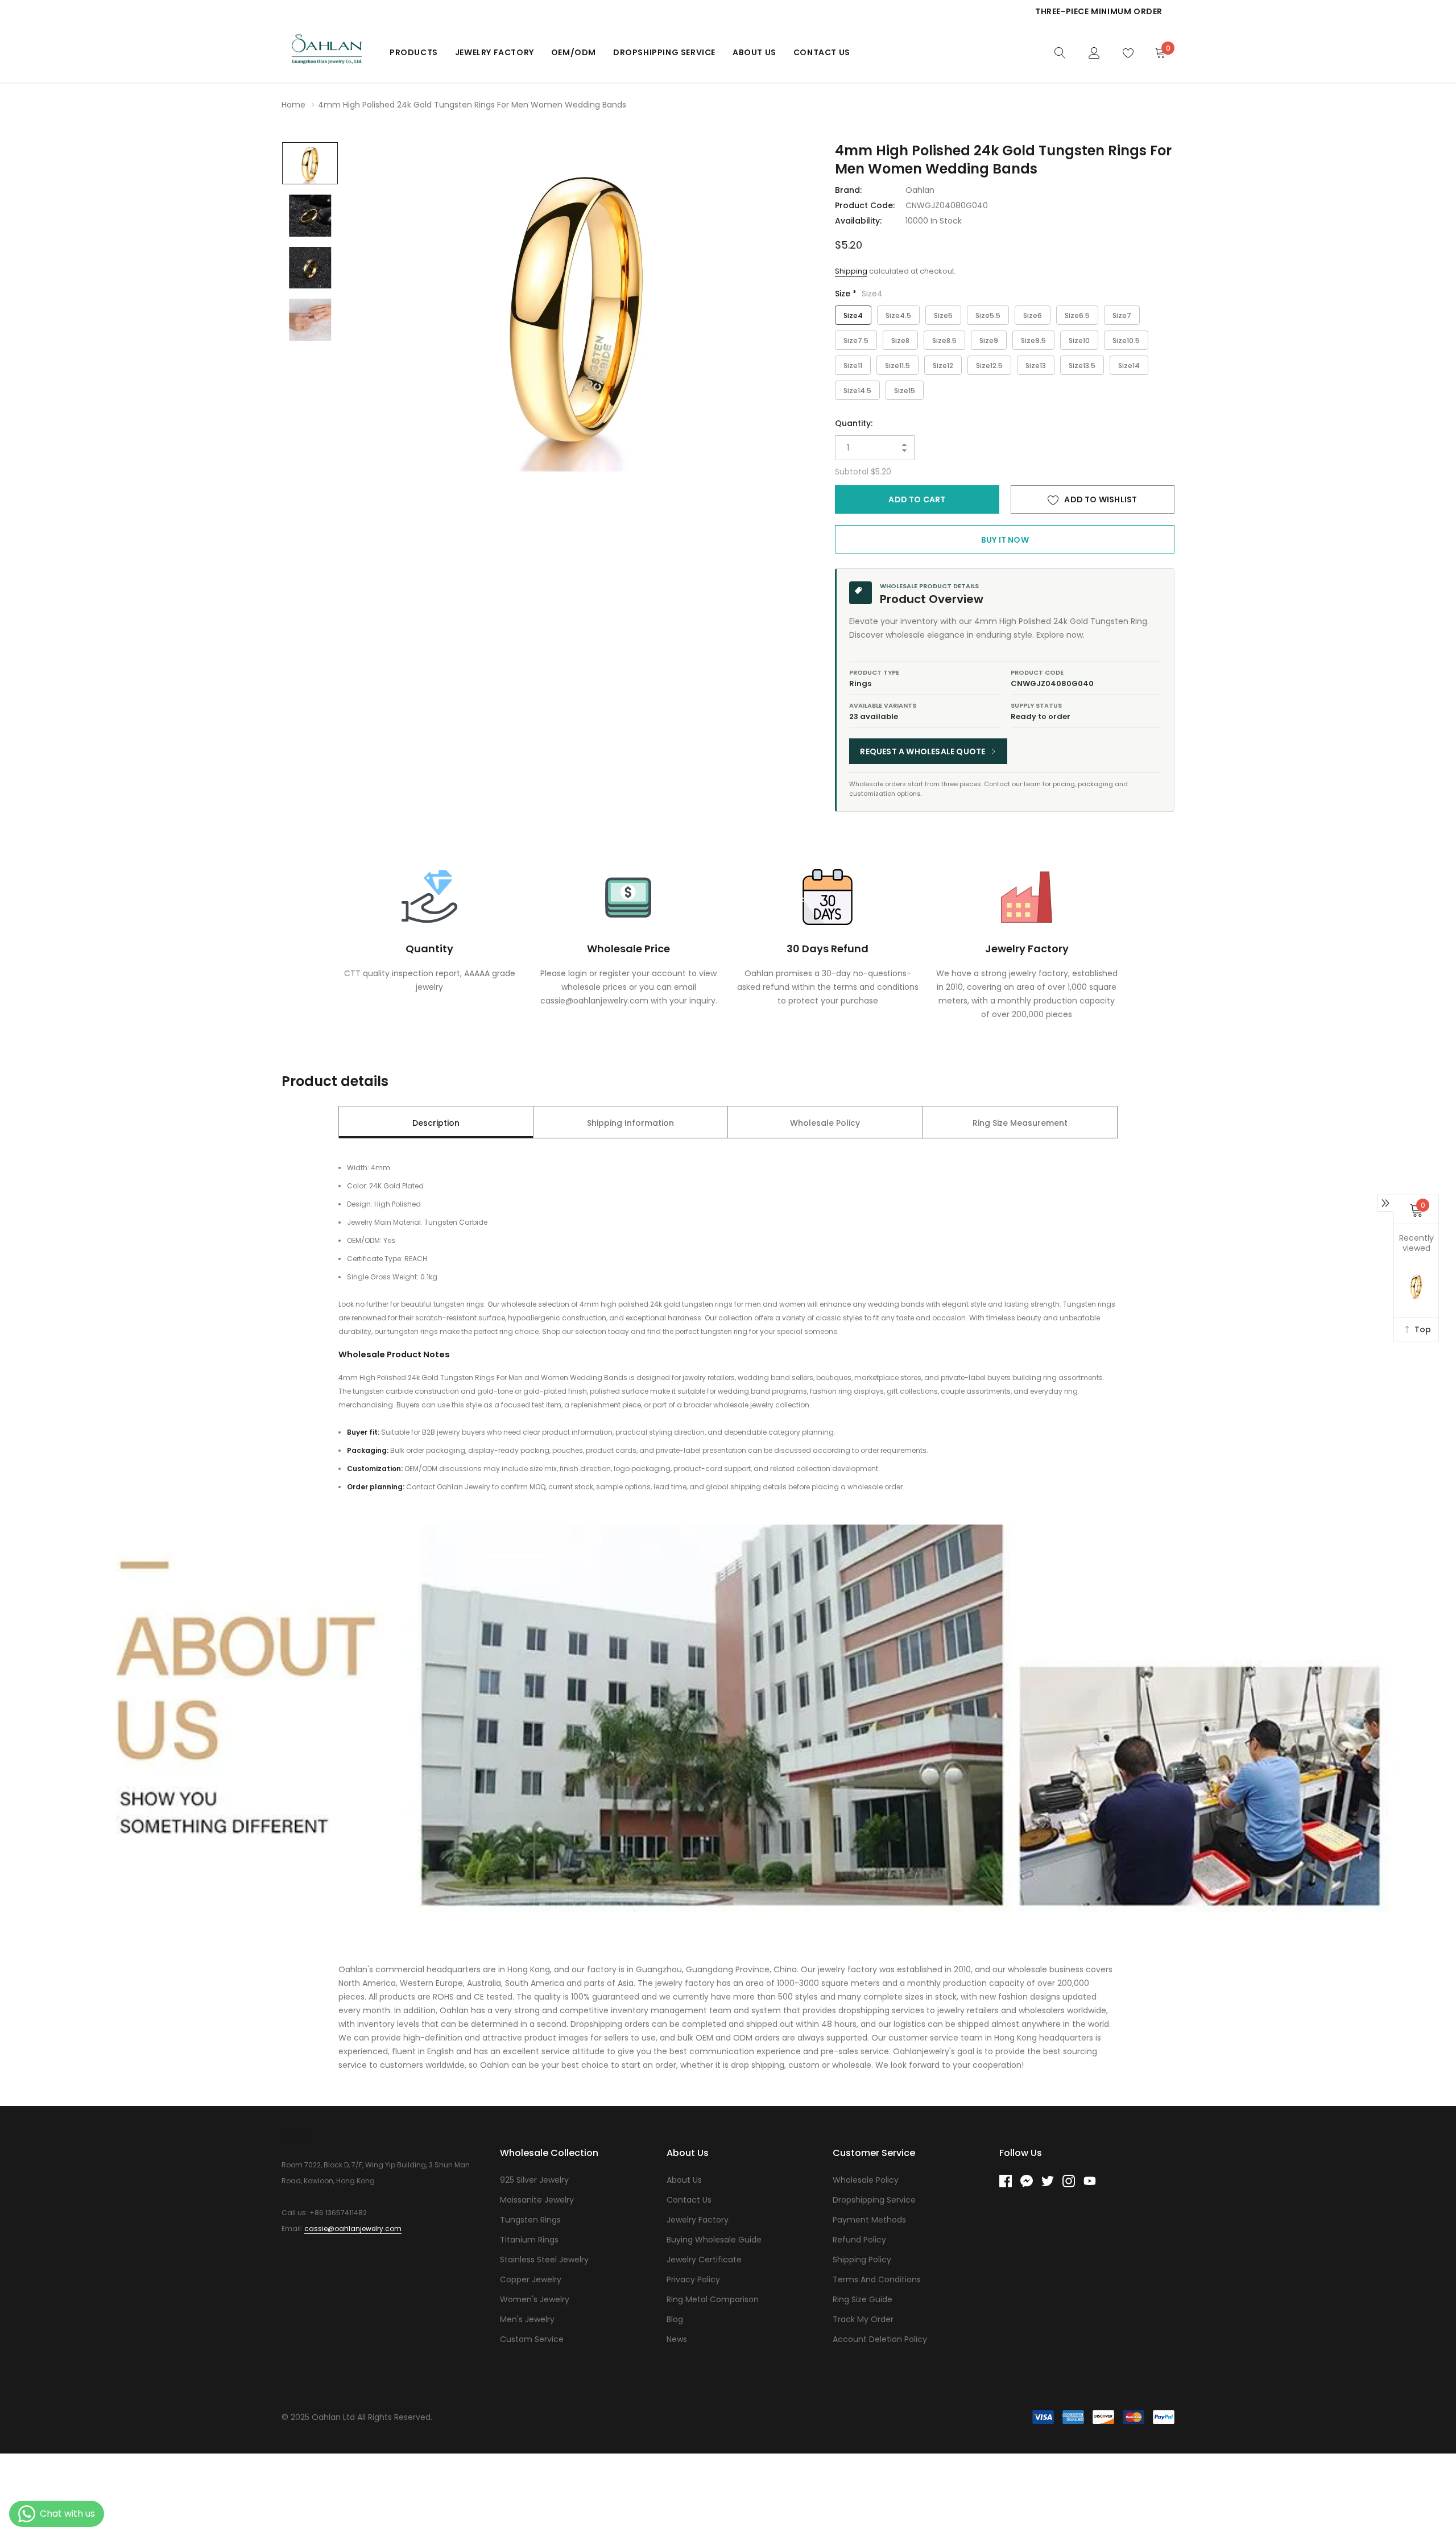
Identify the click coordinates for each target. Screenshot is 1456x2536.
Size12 (943, 365)
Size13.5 (1082, 365)
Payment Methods (869, 2220)
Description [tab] (436, 1123)
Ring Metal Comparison (713, 2299)
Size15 (905, 391)
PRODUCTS (414, 52)
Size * (859, 294)
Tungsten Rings (530, 2220)
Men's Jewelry (527, 2319)
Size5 (943, 315)
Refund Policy (859, 2240)
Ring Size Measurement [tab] (1020, 1123)
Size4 (853, 315)
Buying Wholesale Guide (714, 2240)
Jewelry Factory (495, 52)
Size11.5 (897, 365)
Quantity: (854, 423)
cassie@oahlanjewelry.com (353, 2229)
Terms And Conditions (877, 2279)
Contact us (822, 52)
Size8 (900, 340)
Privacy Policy (693, 2279)
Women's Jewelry (535, 2299)
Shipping (851, 271)
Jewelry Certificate (704, 2260)
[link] (1060, 52)
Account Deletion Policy (880, 2339)
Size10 (1079, 340)
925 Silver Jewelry (534, 2180)
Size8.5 (944, 340)
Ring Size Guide (863, 2299)
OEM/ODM (574, 52)
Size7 (1122, 315)
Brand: (848, 190)
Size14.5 (857, 391)
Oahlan (920, 190)
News (677, 2339)
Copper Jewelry (531, 2279)
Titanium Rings (529, 2240)
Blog (675, 2319)
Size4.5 (898, 315)
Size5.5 (988, 315)
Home (293, 105)
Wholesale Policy (866, 2180)
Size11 (853, 365)
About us (754, 52)
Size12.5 (989, 365)
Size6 (1033, 315)
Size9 (989, 340)
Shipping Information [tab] (630, 1123)
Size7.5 (856, 340)
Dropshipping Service (664, 52)
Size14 (1129, 365)
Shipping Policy (862, 2260)
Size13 (1036, 365)
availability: (858, 221)
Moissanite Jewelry (537, 2200)
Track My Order (863, 2319)
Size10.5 (1126, 340)
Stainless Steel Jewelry (544, 2260)
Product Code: (865, 205)
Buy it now (1005, 540)
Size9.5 (1033, 340)
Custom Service (532, 2339)
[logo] (327, 52)
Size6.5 (1077, 315)
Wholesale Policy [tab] (825, 1123)
